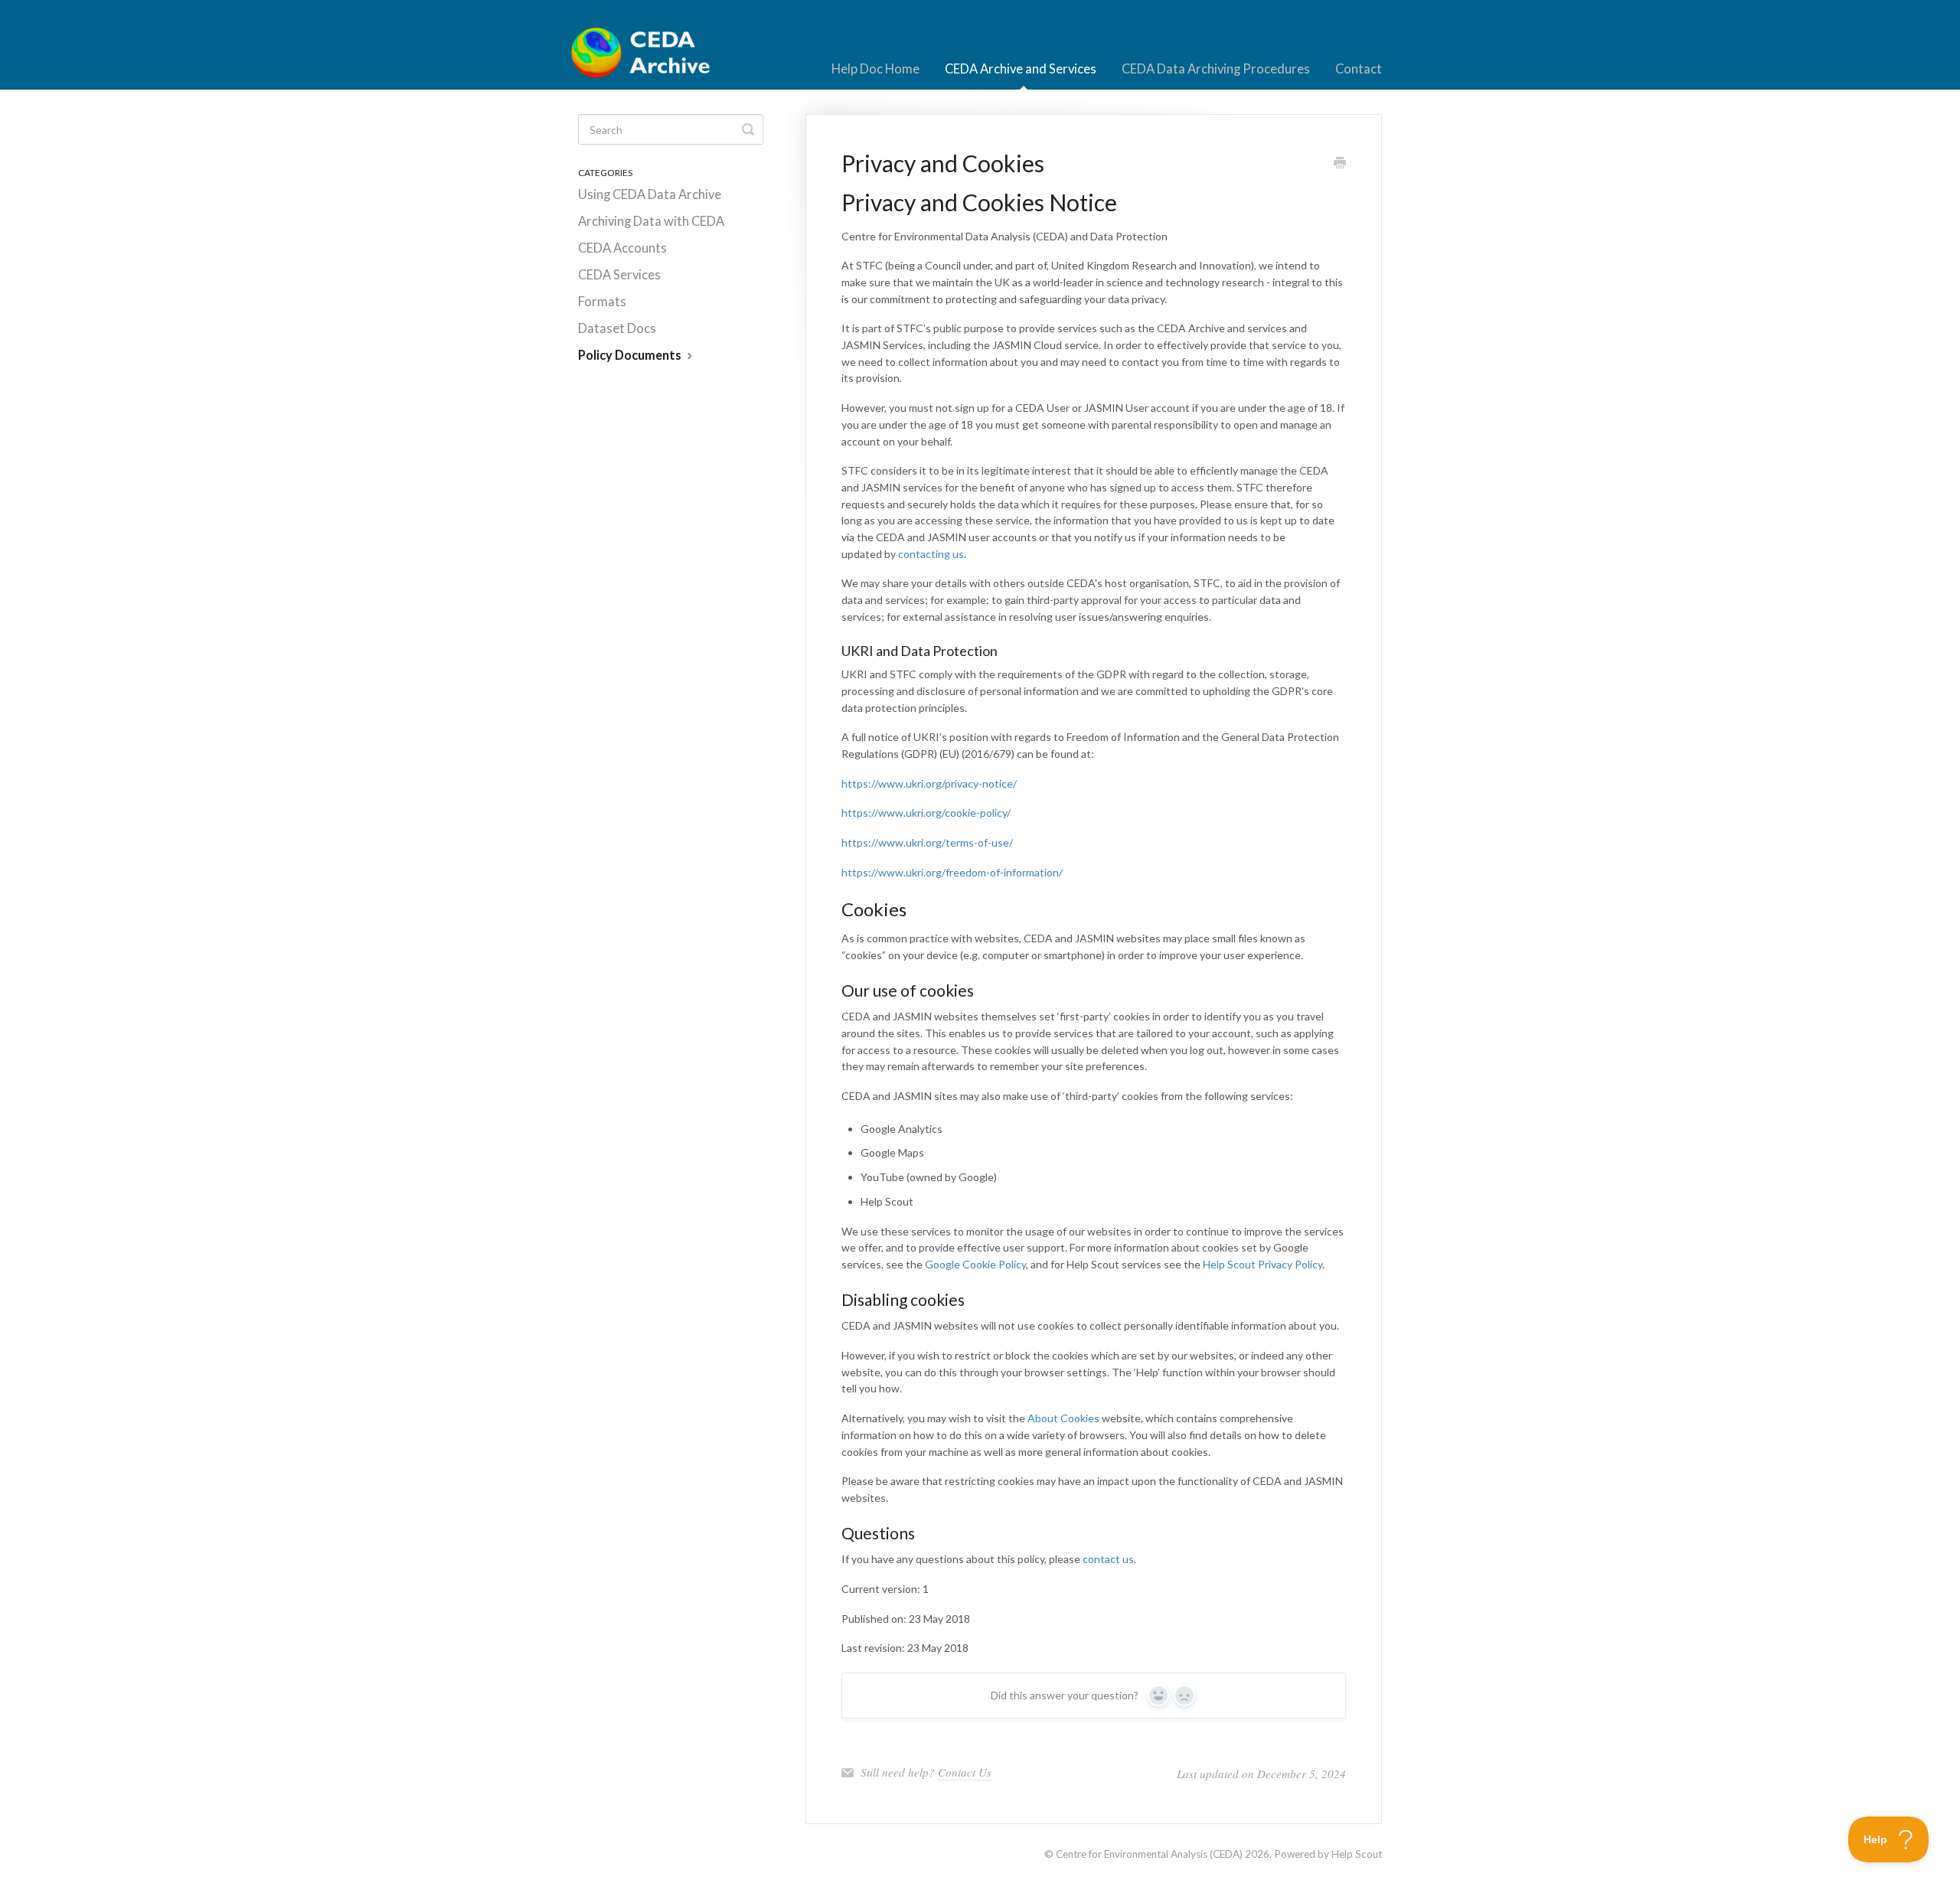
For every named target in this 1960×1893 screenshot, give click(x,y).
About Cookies (1063, 1418)
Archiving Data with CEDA (651, 221)
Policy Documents (631, 355)
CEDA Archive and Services (1021, 69)
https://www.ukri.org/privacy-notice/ (929, 783)
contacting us (931, 554)
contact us (1108, 1559)
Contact (1359, 69)
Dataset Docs (617, 328)
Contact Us (965, 1772)
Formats (602, 302)
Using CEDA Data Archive (650, 194)
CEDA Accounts (622, 248)
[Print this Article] (1340, 164)
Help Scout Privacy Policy (1263, 1264)
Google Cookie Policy (975, 1264)
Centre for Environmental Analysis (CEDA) (1149, 1854)
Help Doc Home (875, 69)
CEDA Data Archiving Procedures (1216, 69)
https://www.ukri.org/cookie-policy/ (926, 813)
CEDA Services (619, 275)
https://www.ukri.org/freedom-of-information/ (952, 872)
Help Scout (1357, 1854)
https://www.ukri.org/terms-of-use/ (927, 842)
